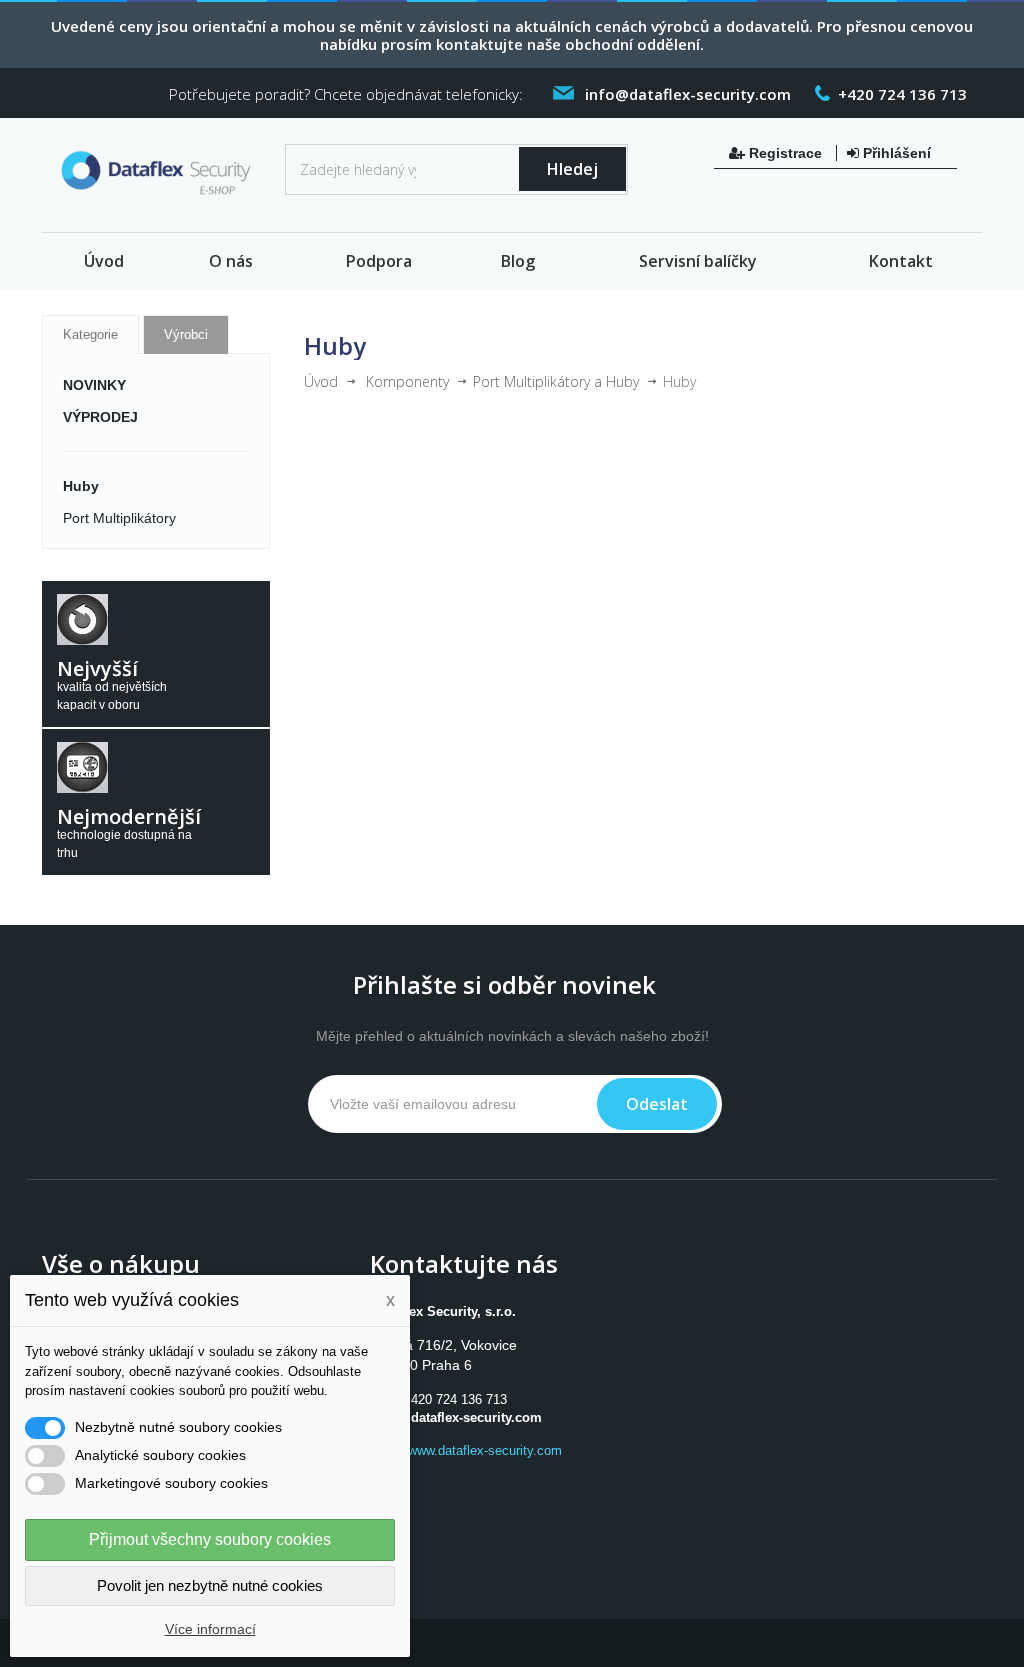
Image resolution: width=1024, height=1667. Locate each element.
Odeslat (657, 1104)
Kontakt (901, 261)
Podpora (379, 261)
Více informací (210, 1629)
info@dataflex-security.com (458, 1417)
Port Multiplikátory (119, 518)
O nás (231, 261)
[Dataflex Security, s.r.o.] (156, 176)
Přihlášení (895, 153)
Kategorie (90, 334)
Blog (518, 261)
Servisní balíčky (698, 261)
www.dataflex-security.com (485, 1450)
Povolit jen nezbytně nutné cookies (210, 1585)
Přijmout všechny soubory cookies (210, 1539)
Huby (81, 486)
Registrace (785, 153)
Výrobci (186, 334)
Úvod (104, 261)
